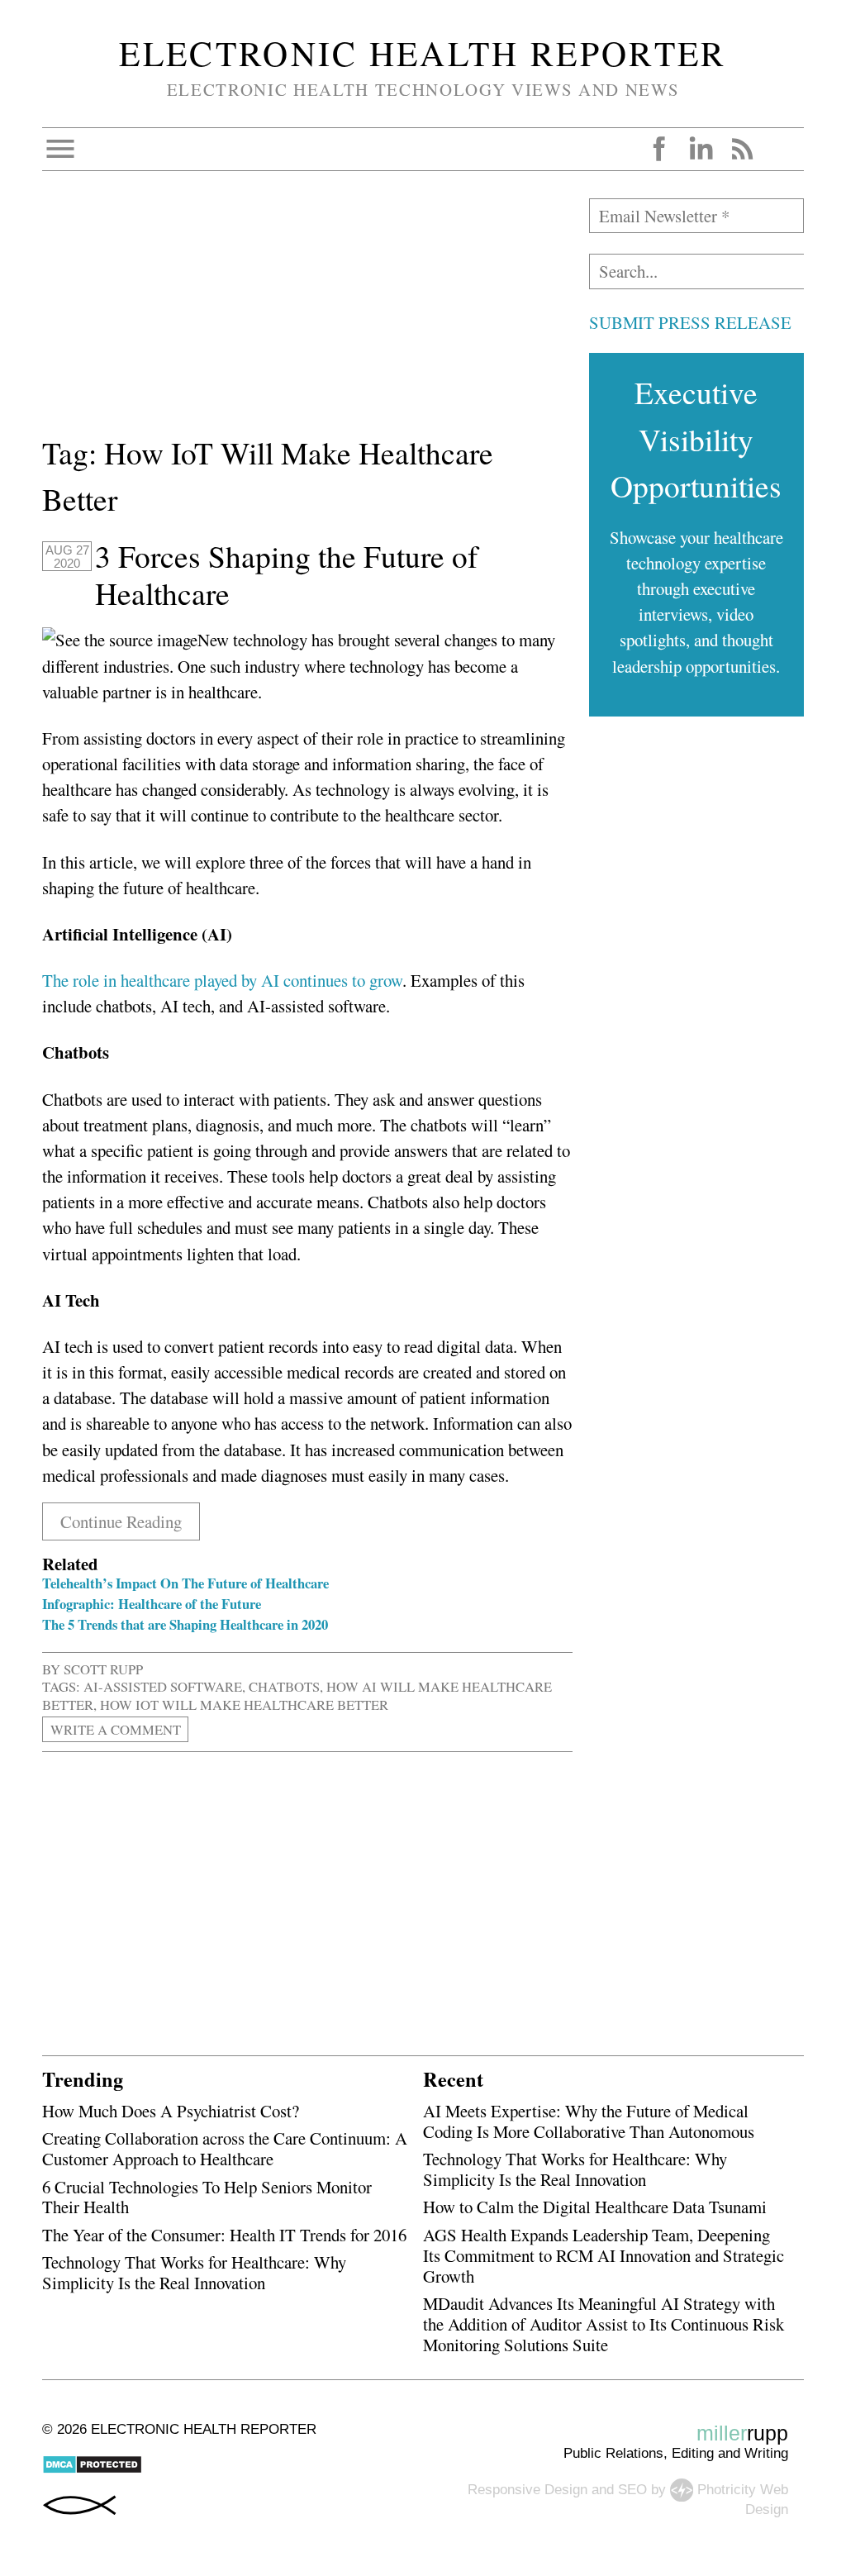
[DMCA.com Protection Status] (92, 2470)
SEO (632, 2489)
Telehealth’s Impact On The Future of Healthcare (185, 1583)
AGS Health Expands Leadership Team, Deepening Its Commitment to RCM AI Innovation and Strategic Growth (604, 2255)
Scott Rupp (103, 1669)
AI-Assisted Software (163, 1686)
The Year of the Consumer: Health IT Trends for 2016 (224, 2235)
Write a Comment (116, 1729)
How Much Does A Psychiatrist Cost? (171, 2111)
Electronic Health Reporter (423, 53)
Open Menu (60, 149)
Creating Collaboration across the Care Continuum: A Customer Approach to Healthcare (225, 2148)
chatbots (284, 1686)
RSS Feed (742, 149)
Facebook (659, 149)
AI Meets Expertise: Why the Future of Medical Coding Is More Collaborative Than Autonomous (589, 2121)
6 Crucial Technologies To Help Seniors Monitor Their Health (207, 2197)
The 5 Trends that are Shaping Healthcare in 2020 (185, 1624)
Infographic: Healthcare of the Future (152, 1604)
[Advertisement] (307, 314)
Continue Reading (121, 1521)
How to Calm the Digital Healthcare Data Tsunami (595, 2207)
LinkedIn (701, 149)
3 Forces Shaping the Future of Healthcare (286, 575)
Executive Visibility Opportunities (696, 439)
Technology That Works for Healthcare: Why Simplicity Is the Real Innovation (194, 2272)
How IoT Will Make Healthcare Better (244, 1705)
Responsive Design (528, 2489)
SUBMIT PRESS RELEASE (690, 322)
